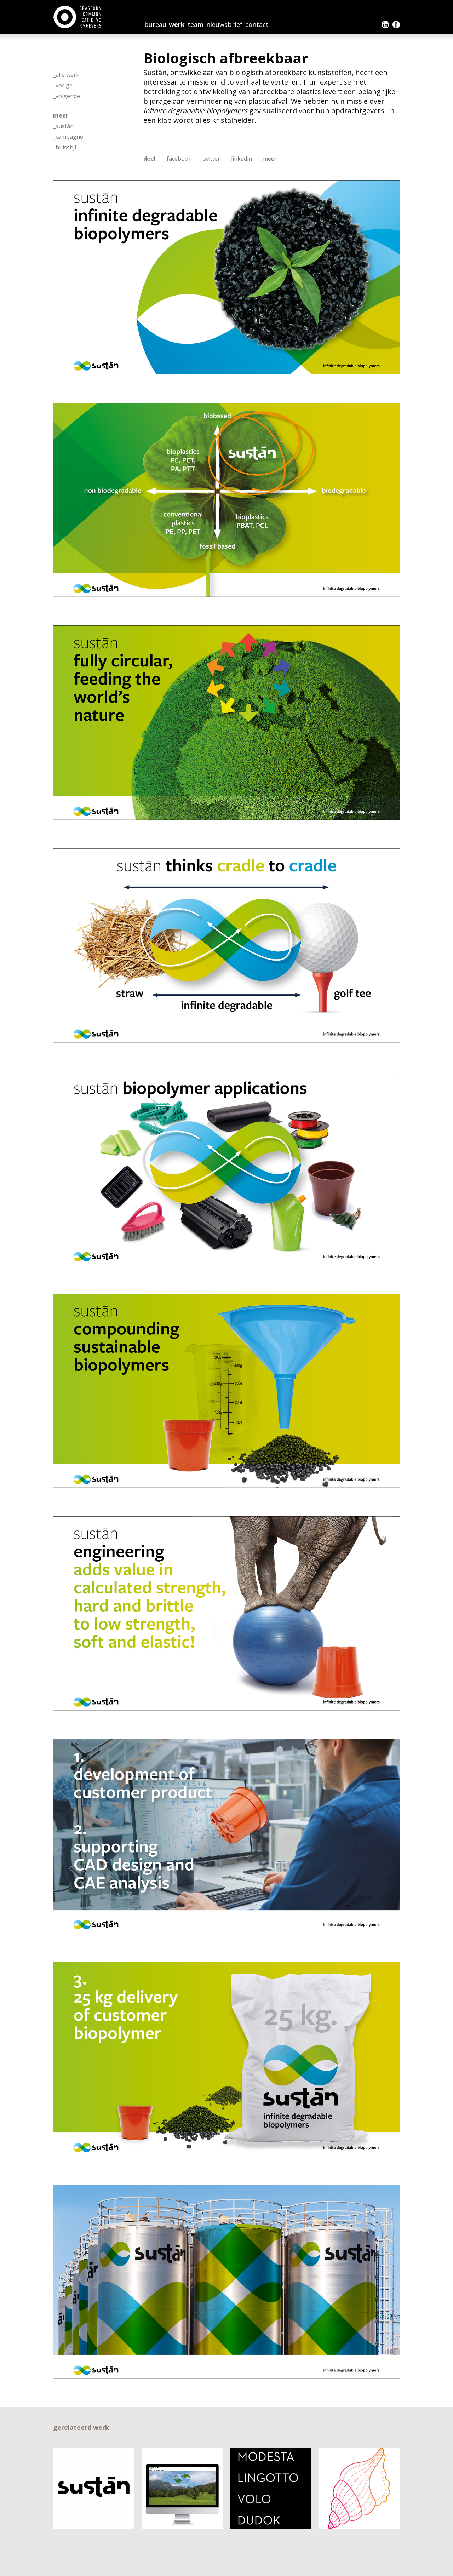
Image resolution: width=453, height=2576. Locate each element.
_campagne (68, 137)
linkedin (385, 25)
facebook (396, 25)
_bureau (154, 24)
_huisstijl (65, 147)
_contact (256, 24)
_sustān (63, 126)
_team (194, 24)
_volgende (67, 96)
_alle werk (66, 75)
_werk (176, 24)
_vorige (63, 85)
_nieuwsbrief (223, 24)
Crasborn (78, 17)
